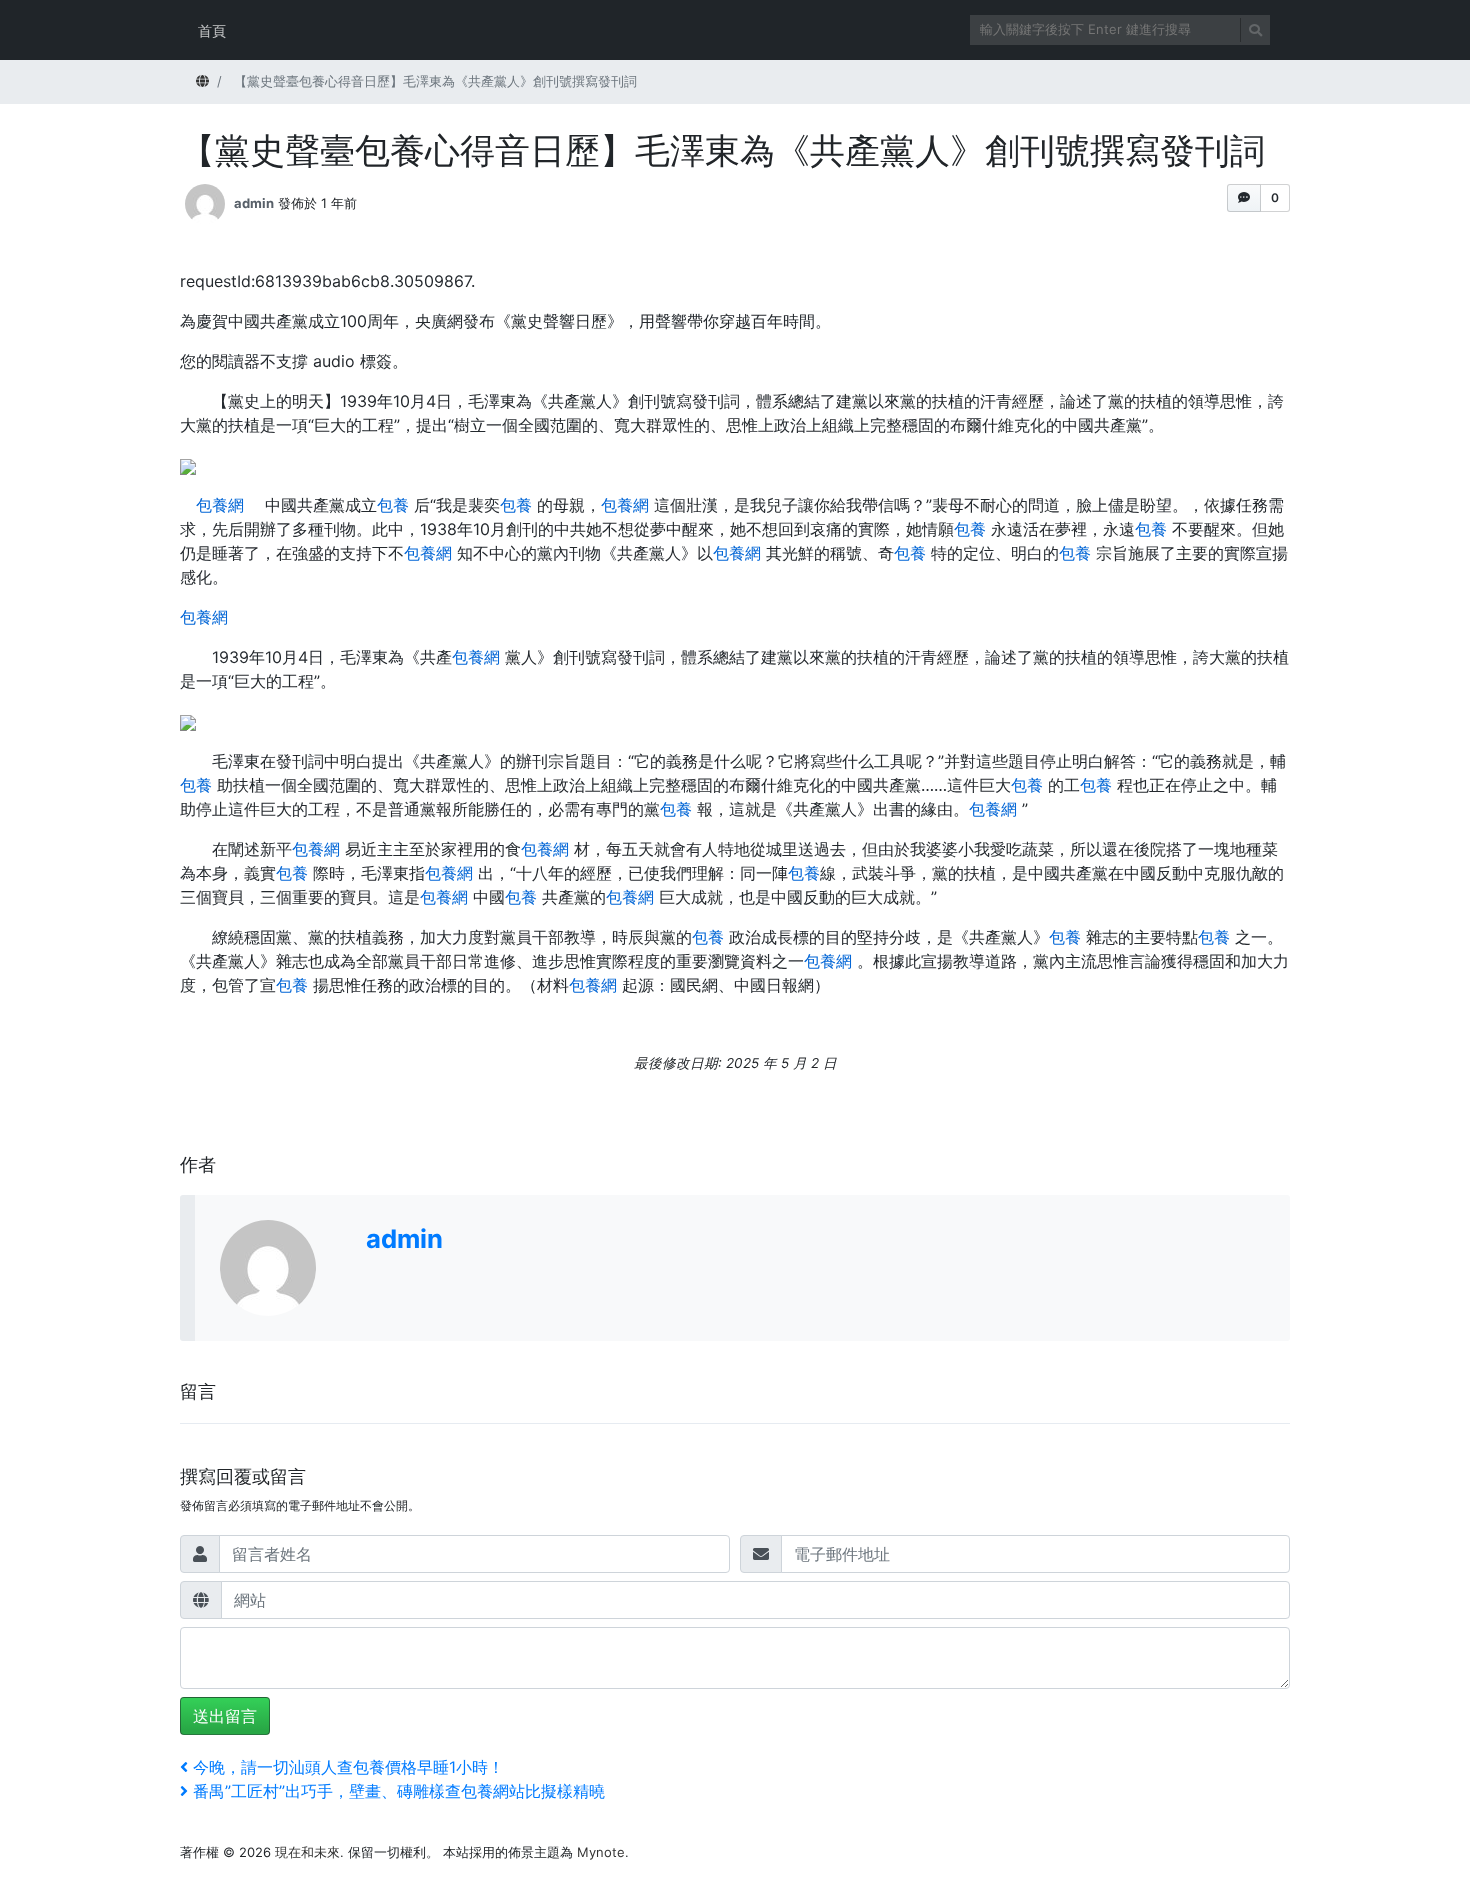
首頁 (212, 30)
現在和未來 (307, 1852)
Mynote (601, 1852)
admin (254, 203)
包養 (393, 505)
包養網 (220, 505)
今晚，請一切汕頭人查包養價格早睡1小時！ (348, 1767)
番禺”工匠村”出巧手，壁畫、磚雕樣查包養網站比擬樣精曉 (398, 1791)
